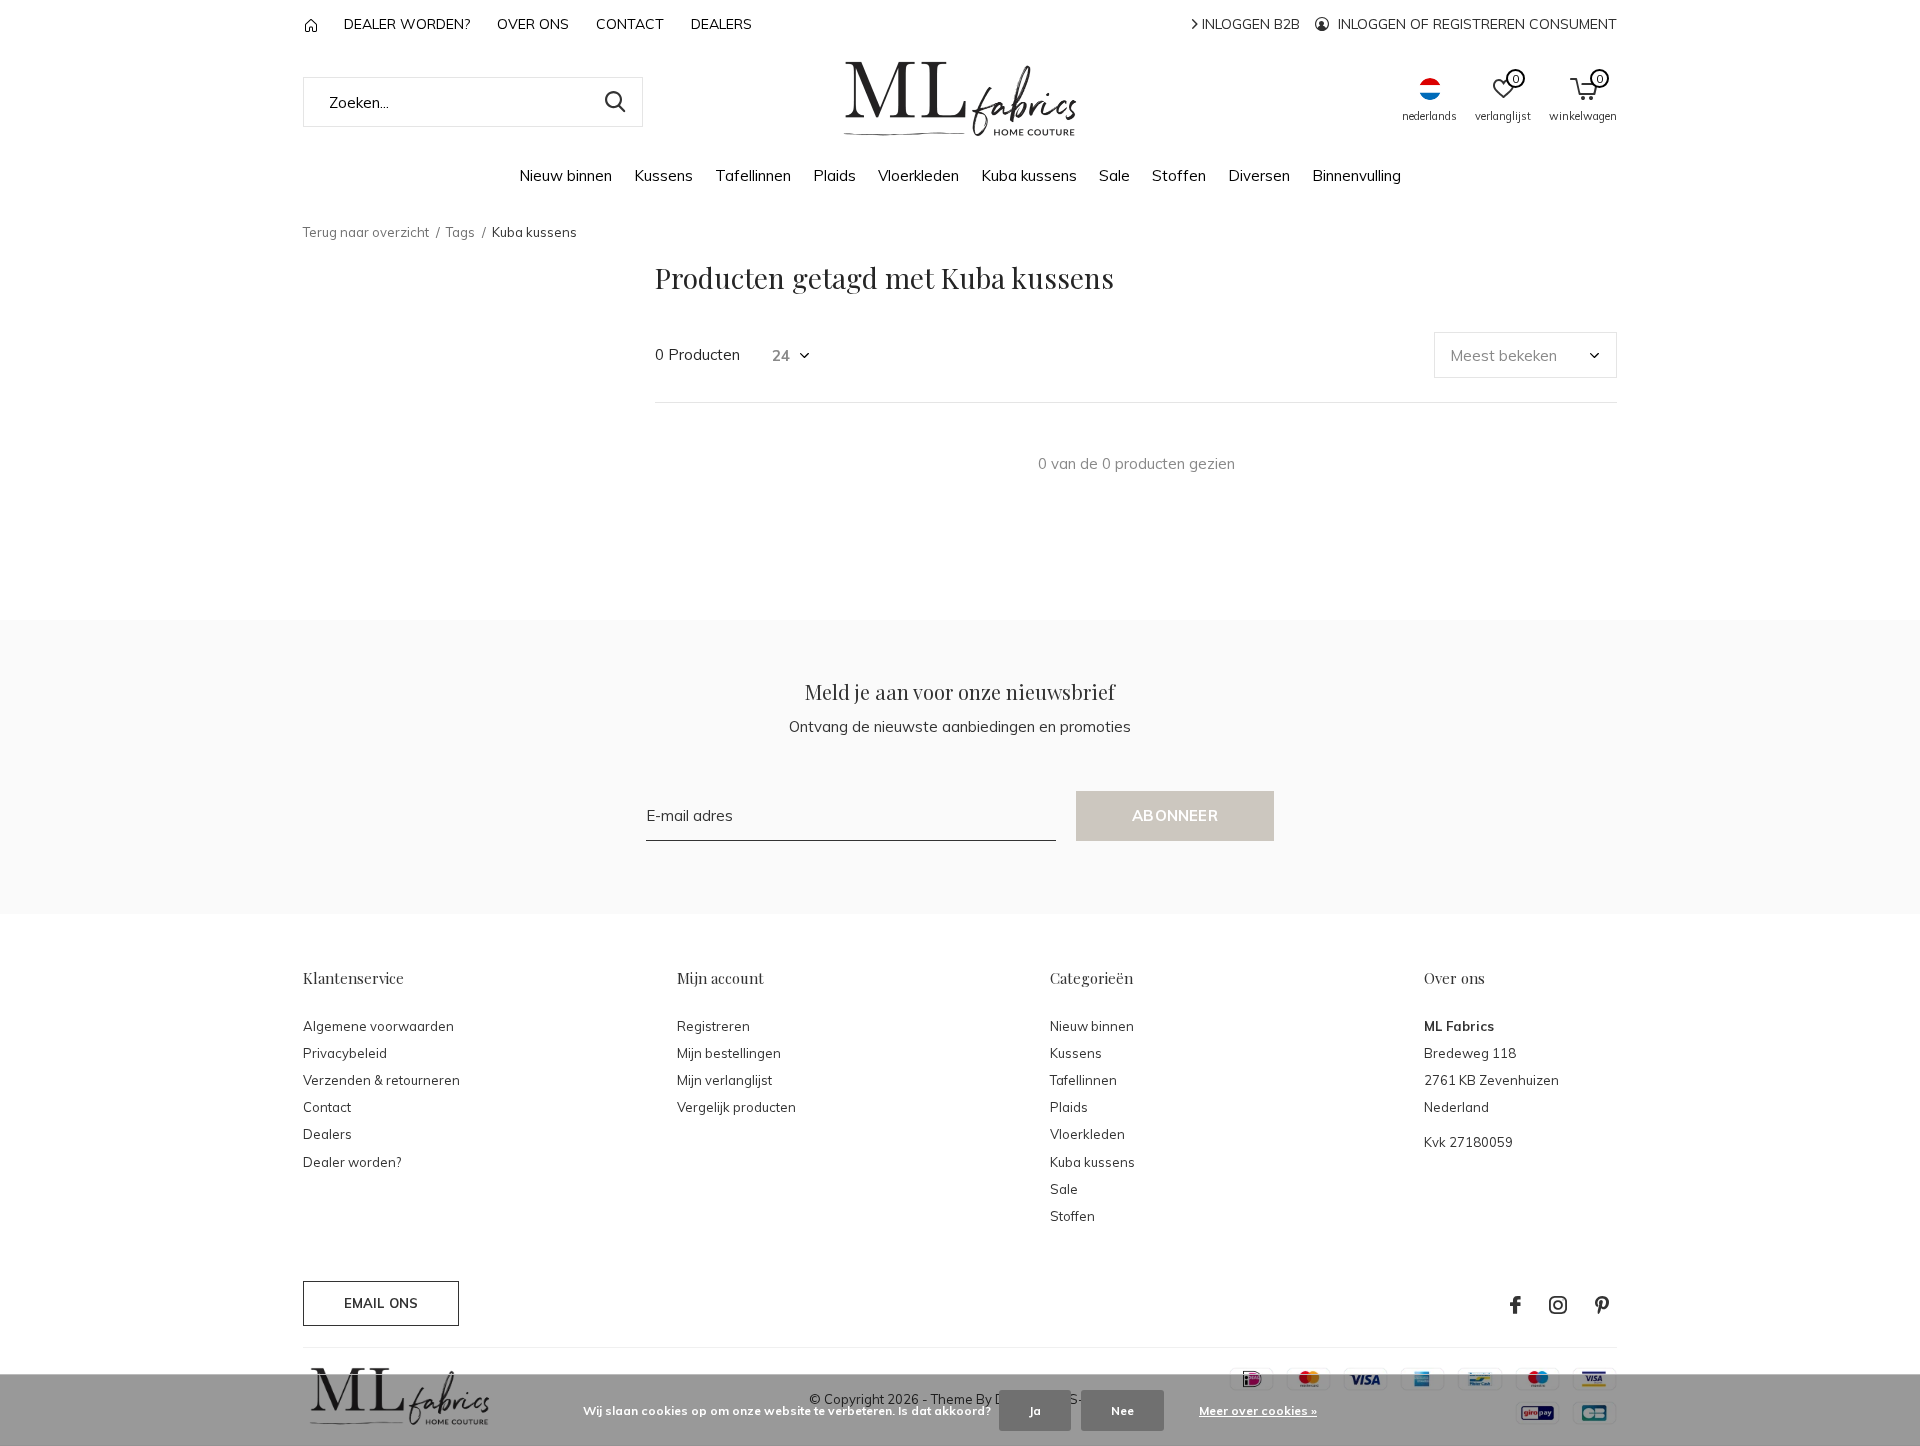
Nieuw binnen (565, 175)
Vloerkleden (918, 175)
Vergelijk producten (736, 1107)
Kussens (663, 175)
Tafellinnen (753, 175)
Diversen (1259, 175)
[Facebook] (1515, 1305)
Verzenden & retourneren (381, 1080)
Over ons (533, 24)
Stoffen (1179, 175)
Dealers (721, 24)
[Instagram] (1558, 1305)
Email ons (381, 1303)
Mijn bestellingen (729, 1053)
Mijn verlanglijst (724, 1080)
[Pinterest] (1602, 1305)
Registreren (713, 1026)
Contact (630, 24)
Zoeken (615, 102)
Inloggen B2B (1249, 24)
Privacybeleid (345, 1053)
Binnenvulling (1356, 175)
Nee (1122, 1410)
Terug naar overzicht (366, 232)
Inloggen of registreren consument (1475, 24)
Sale (1114, 175)
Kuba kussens (1029, 175)
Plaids (834, 175)
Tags (460, 232)
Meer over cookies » (1258, 1410)
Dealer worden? (407, 24)
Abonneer (1175, 815)
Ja (1035, 1410)
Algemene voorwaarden (378, 1026)
